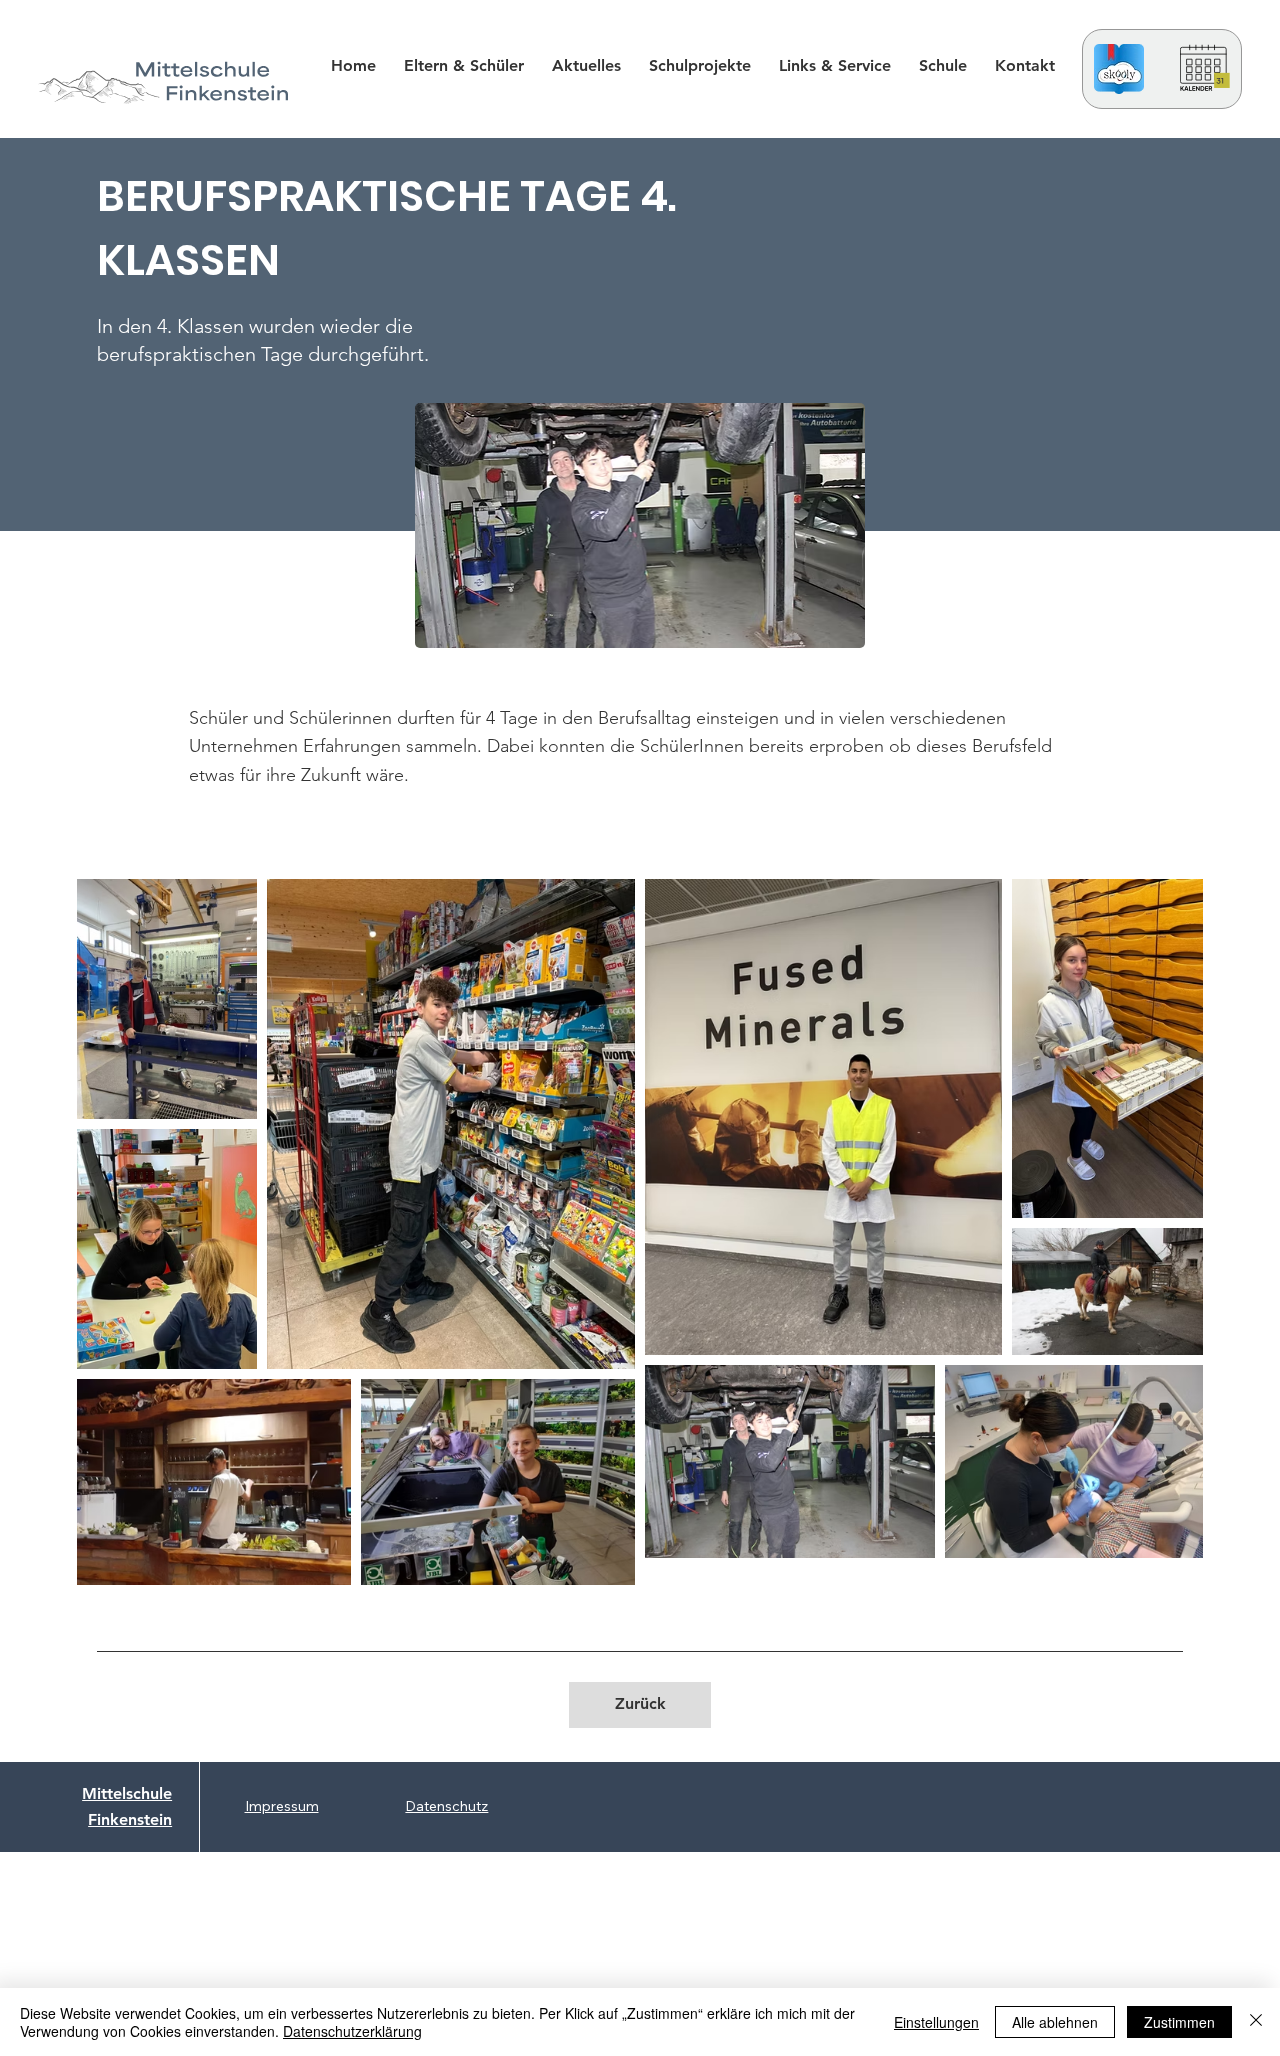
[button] (700, 65)
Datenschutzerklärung (352, 2031)
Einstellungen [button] (936, 2022)
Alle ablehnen (1055, 2022)
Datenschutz (446, 1806)
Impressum (282, 1806)
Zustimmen (1179, 2022)
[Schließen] (1256, 2022)
